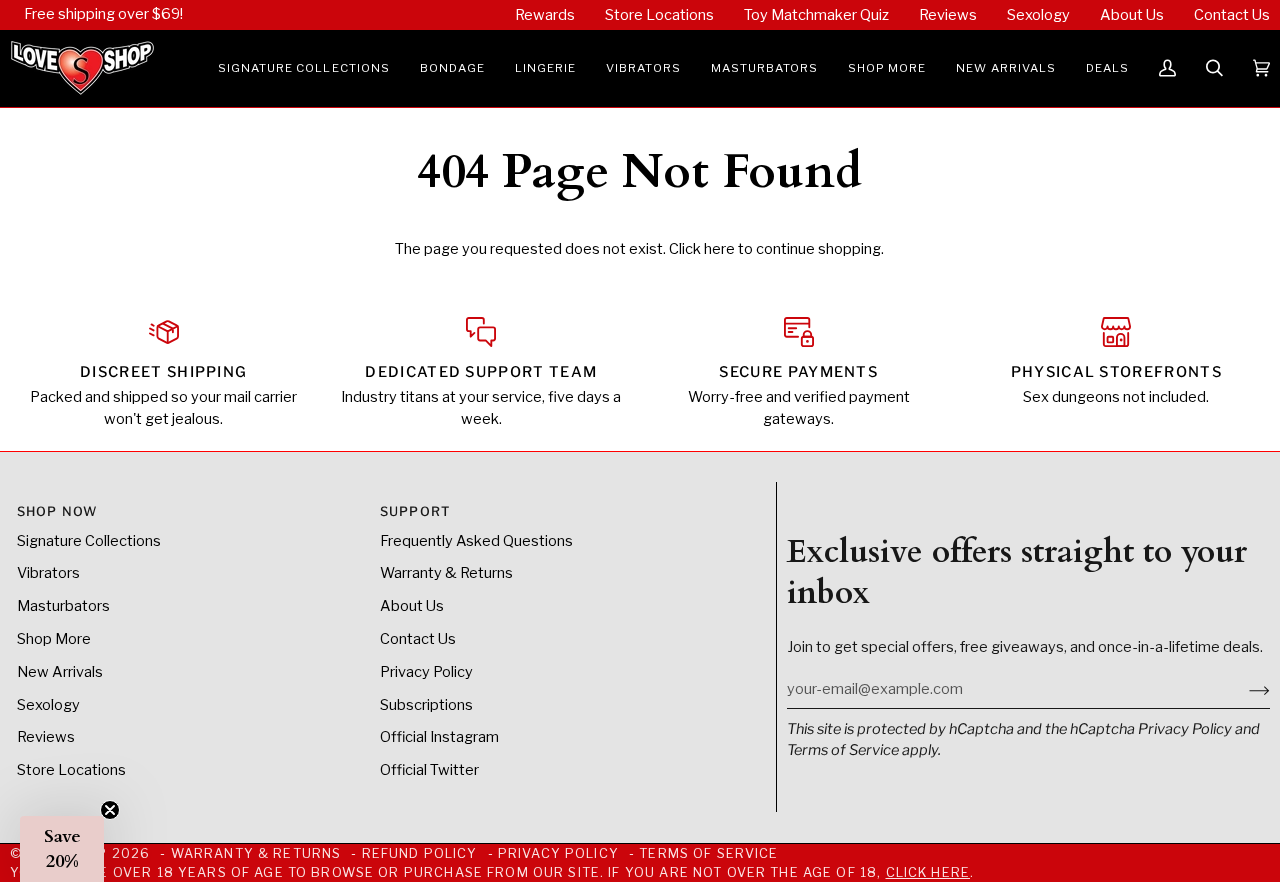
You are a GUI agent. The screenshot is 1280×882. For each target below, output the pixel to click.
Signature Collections (89, 541)
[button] (304, 68)
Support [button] (415, 511)
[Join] (1243, 689)
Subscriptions (426, 705)
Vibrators (48, 573)
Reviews (46, 737)
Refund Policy (420, 853)
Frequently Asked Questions (476, 541)
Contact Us (418, 639)
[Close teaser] (110, 810)
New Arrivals (60, 672)
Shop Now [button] (57, 511)
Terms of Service (843, 750)
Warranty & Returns (446, 573)
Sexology (48, 705)
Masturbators (63, 606)
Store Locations (71, 770)
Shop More (54, 639)
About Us (412, 606)
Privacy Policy (1185, 729)
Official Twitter (429, 770)
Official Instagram (439, 737)
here (719, 249)
